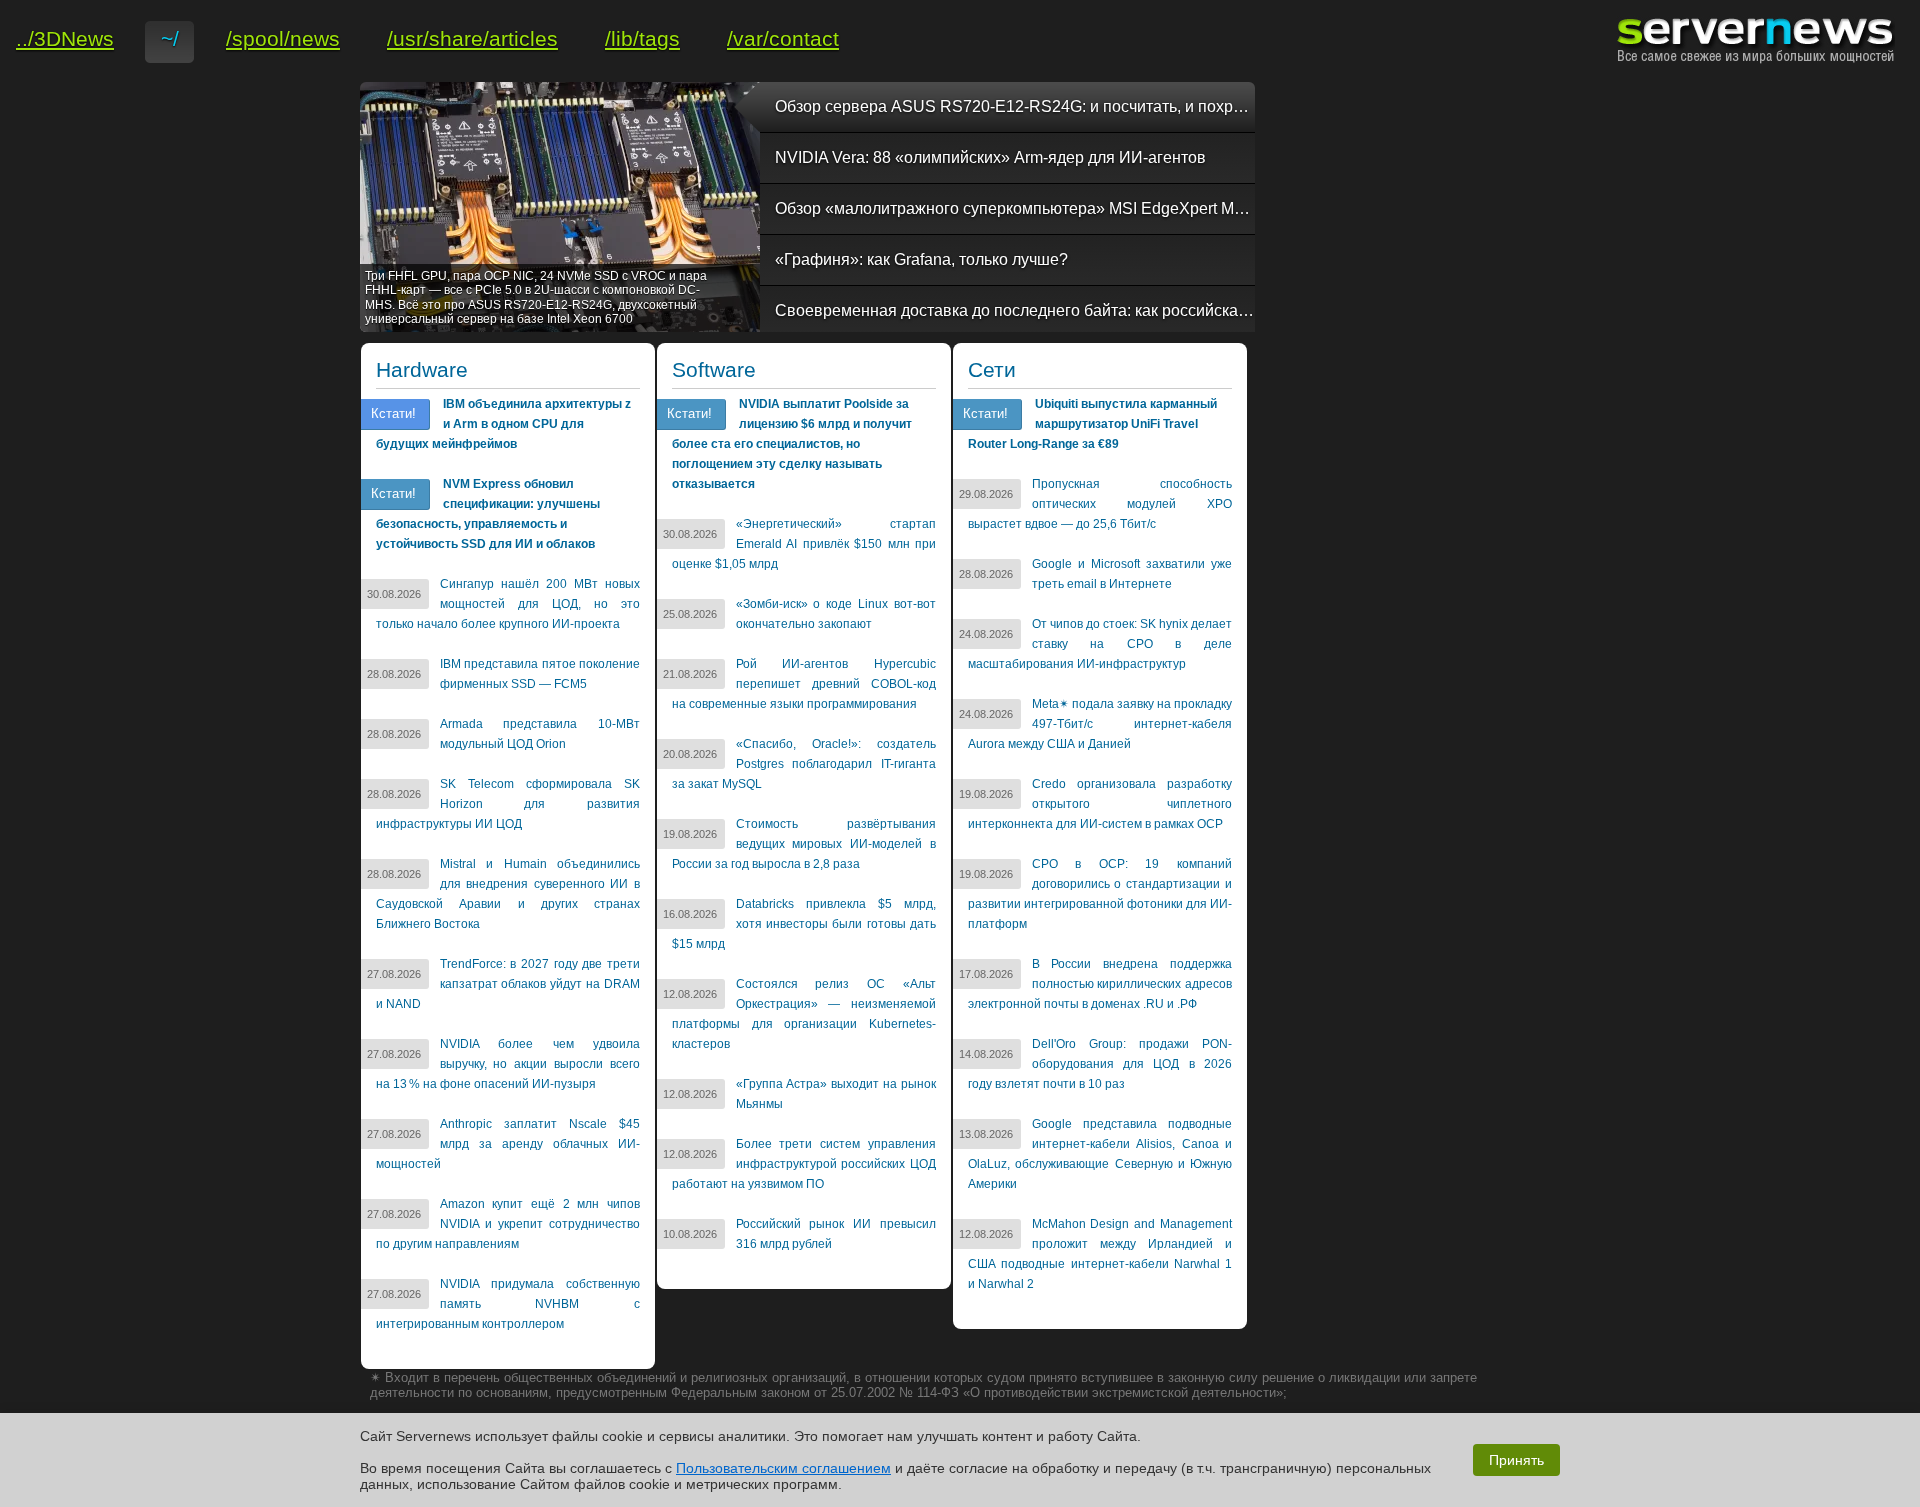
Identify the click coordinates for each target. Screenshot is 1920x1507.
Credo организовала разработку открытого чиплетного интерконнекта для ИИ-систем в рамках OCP (1100, 804)
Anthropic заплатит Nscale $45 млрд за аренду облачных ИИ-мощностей (508, 1144)
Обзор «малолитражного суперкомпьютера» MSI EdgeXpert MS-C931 (1015, 208)
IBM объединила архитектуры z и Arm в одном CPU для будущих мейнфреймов (503, 424)
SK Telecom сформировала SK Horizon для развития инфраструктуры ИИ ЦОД (508, 804)
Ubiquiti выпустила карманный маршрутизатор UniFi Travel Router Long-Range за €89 (1092, 424)
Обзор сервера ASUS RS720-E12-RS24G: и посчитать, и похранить (1015, 106)
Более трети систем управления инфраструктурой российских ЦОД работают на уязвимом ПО (804, 1164)
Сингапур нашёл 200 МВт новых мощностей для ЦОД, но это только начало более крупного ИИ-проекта (508, 604)
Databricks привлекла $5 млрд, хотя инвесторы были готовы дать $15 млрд (804, 924)
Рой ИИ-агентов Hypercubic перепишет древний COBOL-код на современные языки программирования (804, 684)
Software (714, 370)
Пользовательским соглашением (783, 1468)
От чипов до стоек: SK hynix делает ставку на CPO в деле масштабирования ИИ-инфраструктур (1100, 644)
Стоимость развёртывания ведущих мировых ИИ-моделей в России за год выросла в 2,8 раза (804, 844)
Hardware (422, 370)
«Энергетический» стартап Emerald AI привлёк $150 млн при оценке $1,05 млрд (804, 544)
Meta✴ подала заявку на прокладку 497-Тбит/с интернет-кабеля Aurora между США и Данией (1100, 724)
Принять (1516, 1460)
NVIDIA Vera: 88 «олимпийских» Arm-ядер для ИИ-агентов (990, 157)
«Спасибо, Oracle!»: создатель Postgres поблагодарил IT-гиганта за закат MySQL (804, 764)
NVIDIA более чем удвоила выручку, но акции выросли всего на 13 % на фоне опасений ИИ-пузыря (508, 1064)
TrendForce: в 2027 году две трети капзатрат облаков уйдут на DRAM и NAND (508, 984)
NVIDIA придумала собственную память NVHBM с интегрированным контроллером (508, 1304)
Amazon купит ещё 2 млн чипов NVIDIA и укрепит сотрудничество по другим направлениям (508, 1224)
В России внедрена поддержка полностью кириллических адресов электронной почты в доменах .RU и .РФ (1100, 984)
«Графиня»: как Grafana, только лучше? (921, 259)
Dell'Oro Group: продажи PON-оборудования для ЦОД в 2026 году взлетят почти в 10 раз (1100, 1064)
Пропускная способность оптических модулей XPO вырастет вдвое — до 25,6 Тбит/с (1100, 504)
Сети (992, 370)
